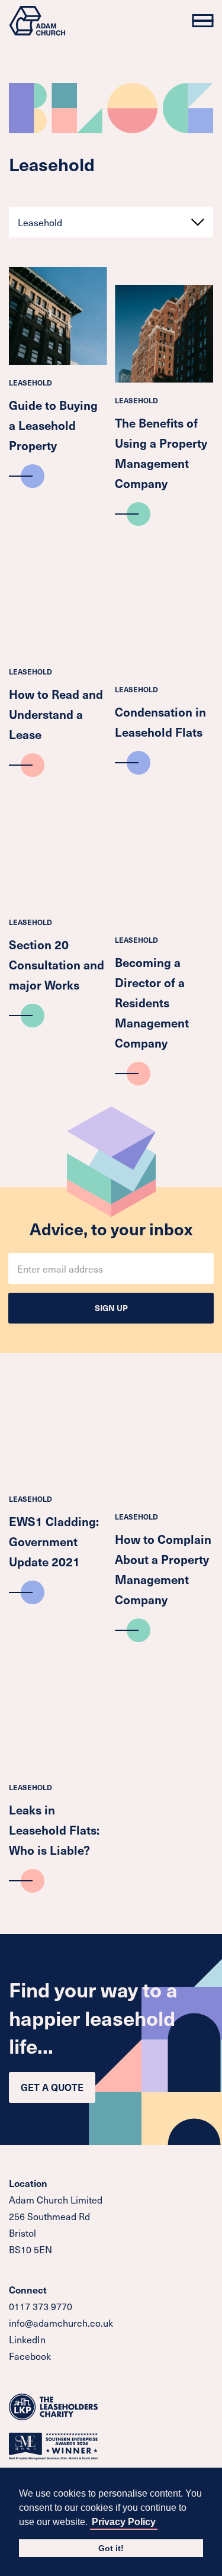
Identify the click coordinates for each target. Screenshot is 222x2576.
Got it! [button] (111, 2548)
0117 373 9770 (41, 2306)
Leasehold (30, 383)
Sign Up (111, 1308)
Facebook (30, 2356)
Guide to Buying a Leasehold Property (53, 425)
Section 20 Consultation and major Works (57, 965)
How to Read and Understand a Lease (56, 714)
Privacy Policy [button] (124, 2522)
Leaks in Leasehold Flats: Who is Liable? (54, 1830)
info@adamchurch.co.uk (61, 2323)
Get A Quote (52, 2087)
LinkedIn (27, 2339)
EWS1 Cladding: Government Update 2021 (54, 1541)
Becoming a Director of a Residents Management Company (152, 1003)
